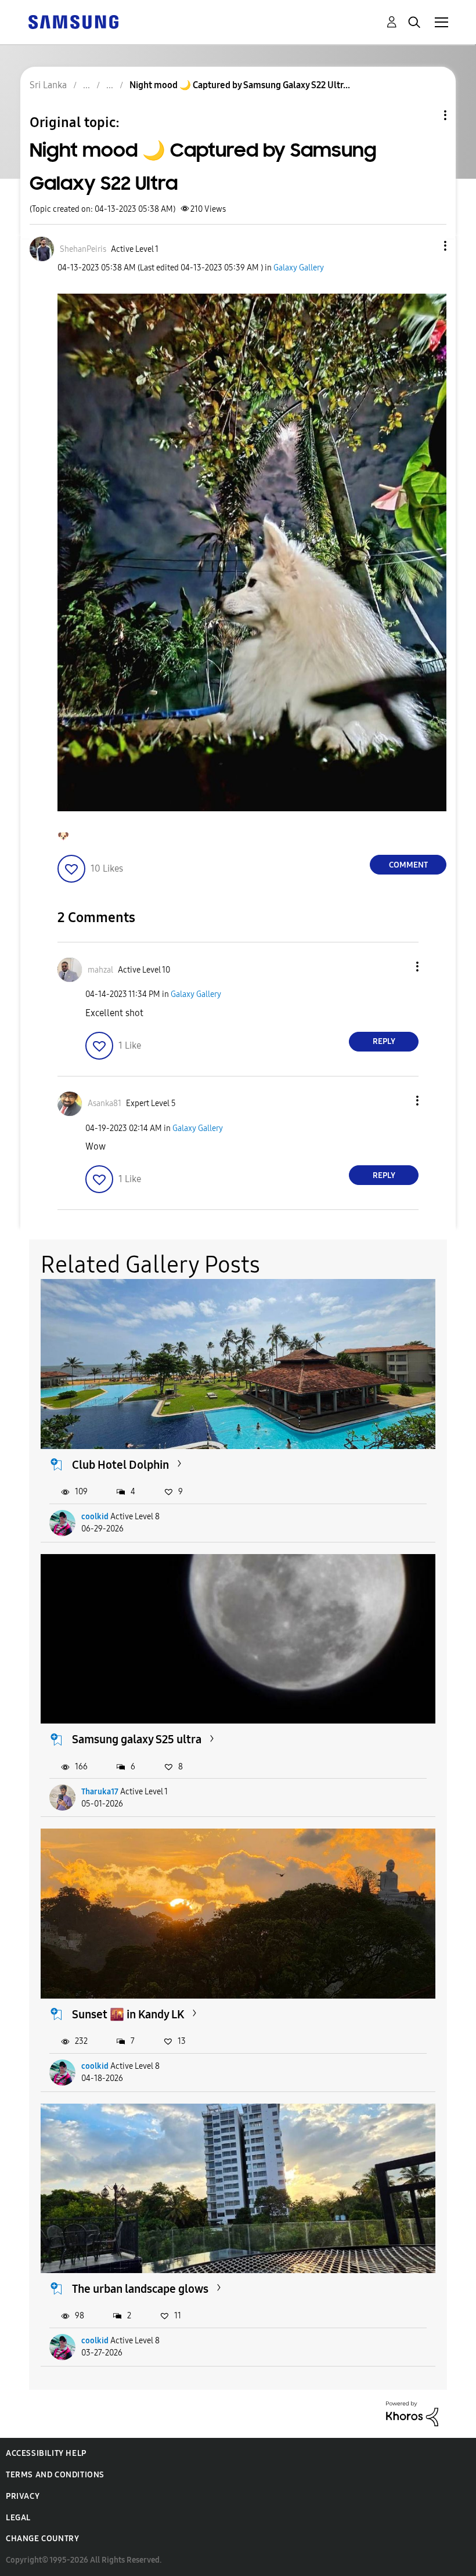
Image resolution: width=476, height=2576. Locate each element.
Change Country (42, 2539)
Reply (384, 1041)
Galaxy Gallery (299, 268)
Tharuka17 (100, 1792)
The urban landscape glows (140, 2289)
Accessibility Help (46, 2453)
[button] (426, 246)
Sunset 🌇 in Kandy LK (128, 2014)
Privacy (23, 2496)
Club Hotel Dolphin (120, 1465)
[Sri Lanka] (73, 21)
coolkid (95, 1517)
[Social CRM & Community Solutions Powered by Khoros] (412, 2413)
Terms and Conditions (55, 2475)
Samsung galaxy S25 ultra (137, 1739)
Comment (408, 865)
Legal (18, 2518)
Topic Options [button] (425, 115)
